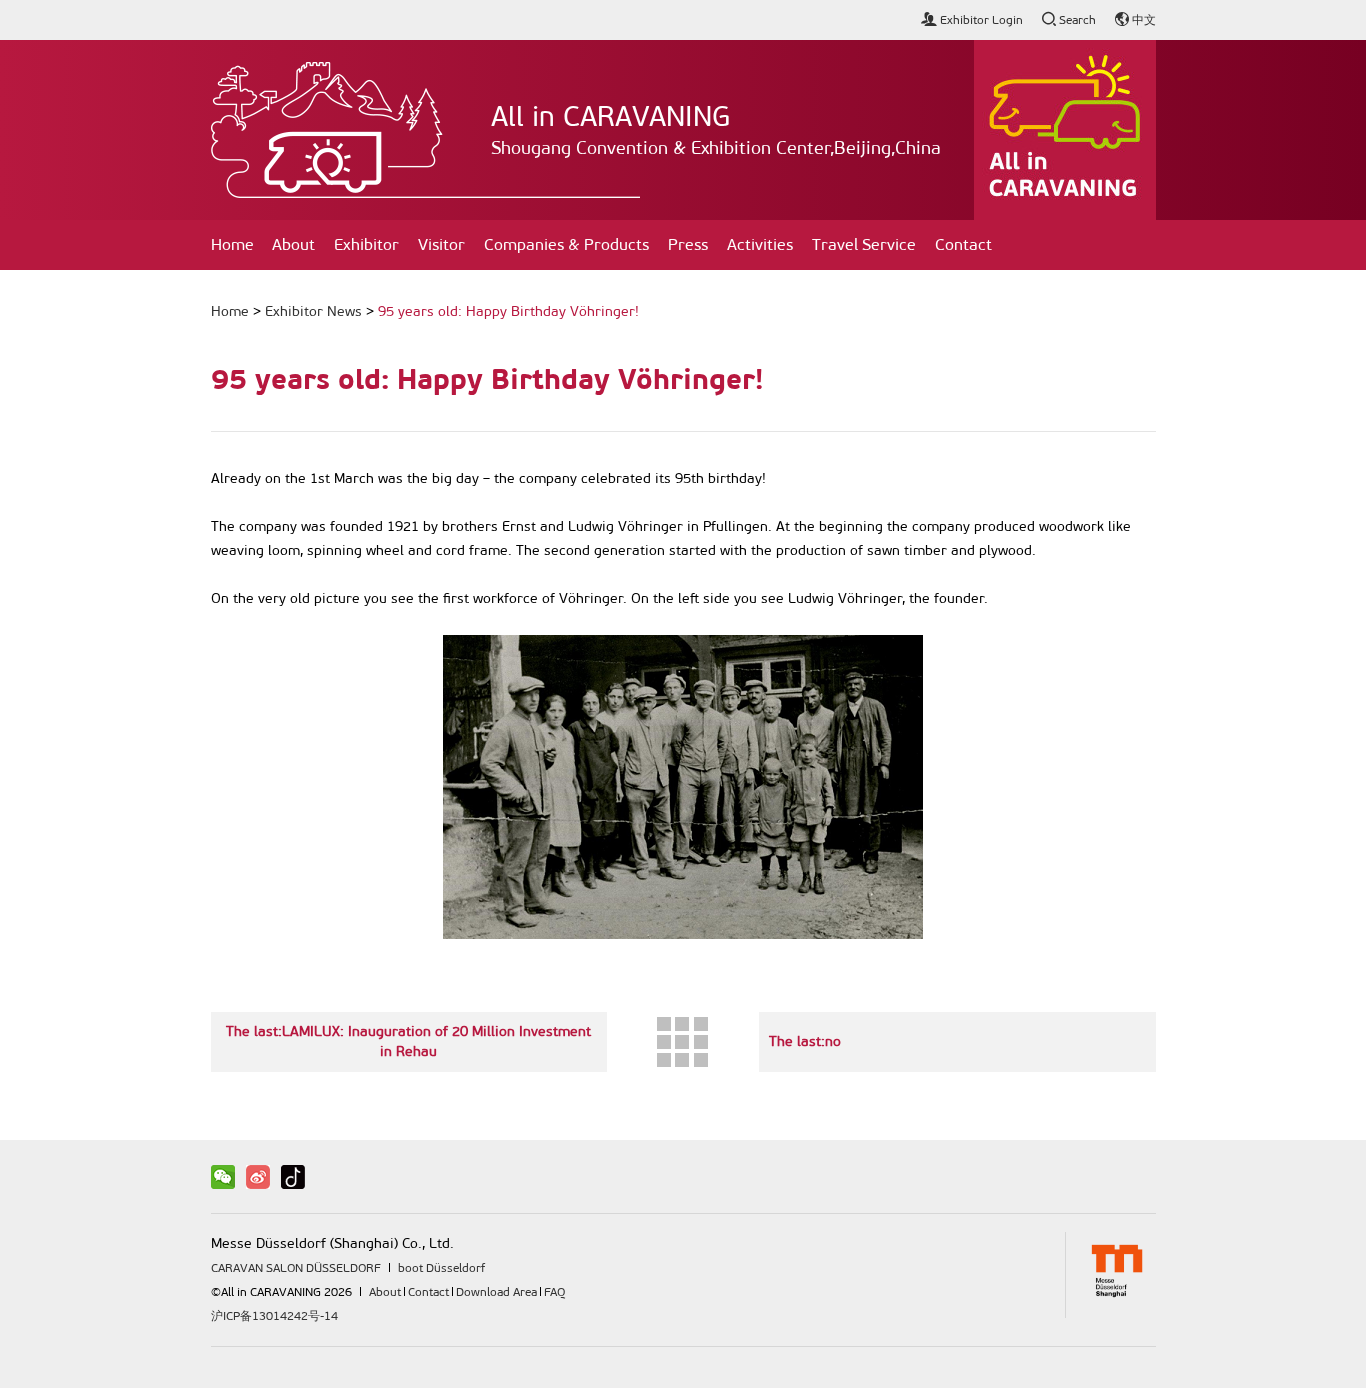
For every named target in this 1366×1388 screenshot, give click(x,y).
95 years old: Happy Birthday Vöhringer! (508, 311)
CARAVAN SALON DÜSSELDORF (296, 1268)
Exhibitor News (313, 311)
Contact (963, 244)
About (293, 244)
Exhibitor (366, 244)
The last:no (805, 1041)
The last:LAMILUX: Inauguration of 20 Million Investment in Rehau (408, 1041)
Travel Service (864, 244)
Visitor (441, 244)
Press (688, 244)
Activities (760, 244)
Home (232, 244)
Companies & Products (566, 244)
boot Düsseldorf (441, 1268)
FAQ (554, 1292)
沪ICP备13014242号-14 (274, 1316)
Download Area (496, 1292)
